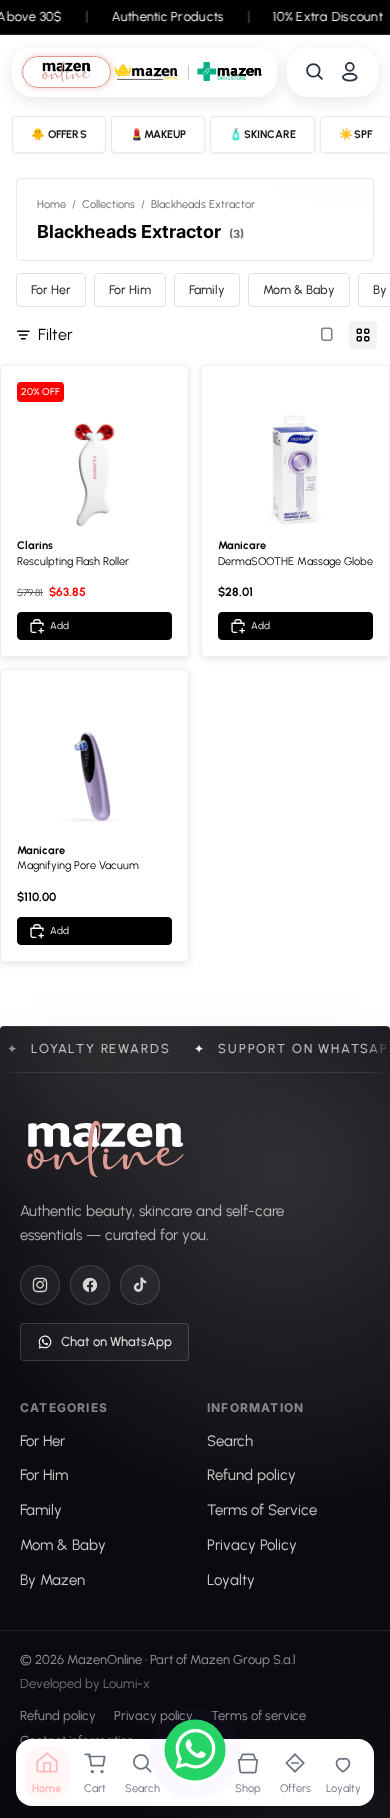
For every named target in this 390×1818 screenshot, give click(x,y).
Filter (55, 334)
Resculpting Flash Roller (73, 561)
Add (59, 625)
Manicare (242, 545)
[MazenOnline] (105, 1149)
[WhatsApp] (195, 1753)
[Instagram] (40, 1285)
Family (207, 289)
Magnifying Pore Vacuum (78, 865)
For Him (130, 289)
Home (51, 204)
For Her (51, 289)
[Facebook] (90, 1285)
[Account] (350, 72)
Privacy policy (153, 1715)
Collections (108, 204)
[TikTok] (140, 1285)
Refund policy (58, 1715)
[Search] (315, 72)
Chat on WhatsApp (116, 1341)
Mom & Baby (299, 289)
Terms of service (258, 1715)
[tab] (66, 72)
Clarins (35, 545)
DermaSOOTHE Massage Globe (295, 561)
